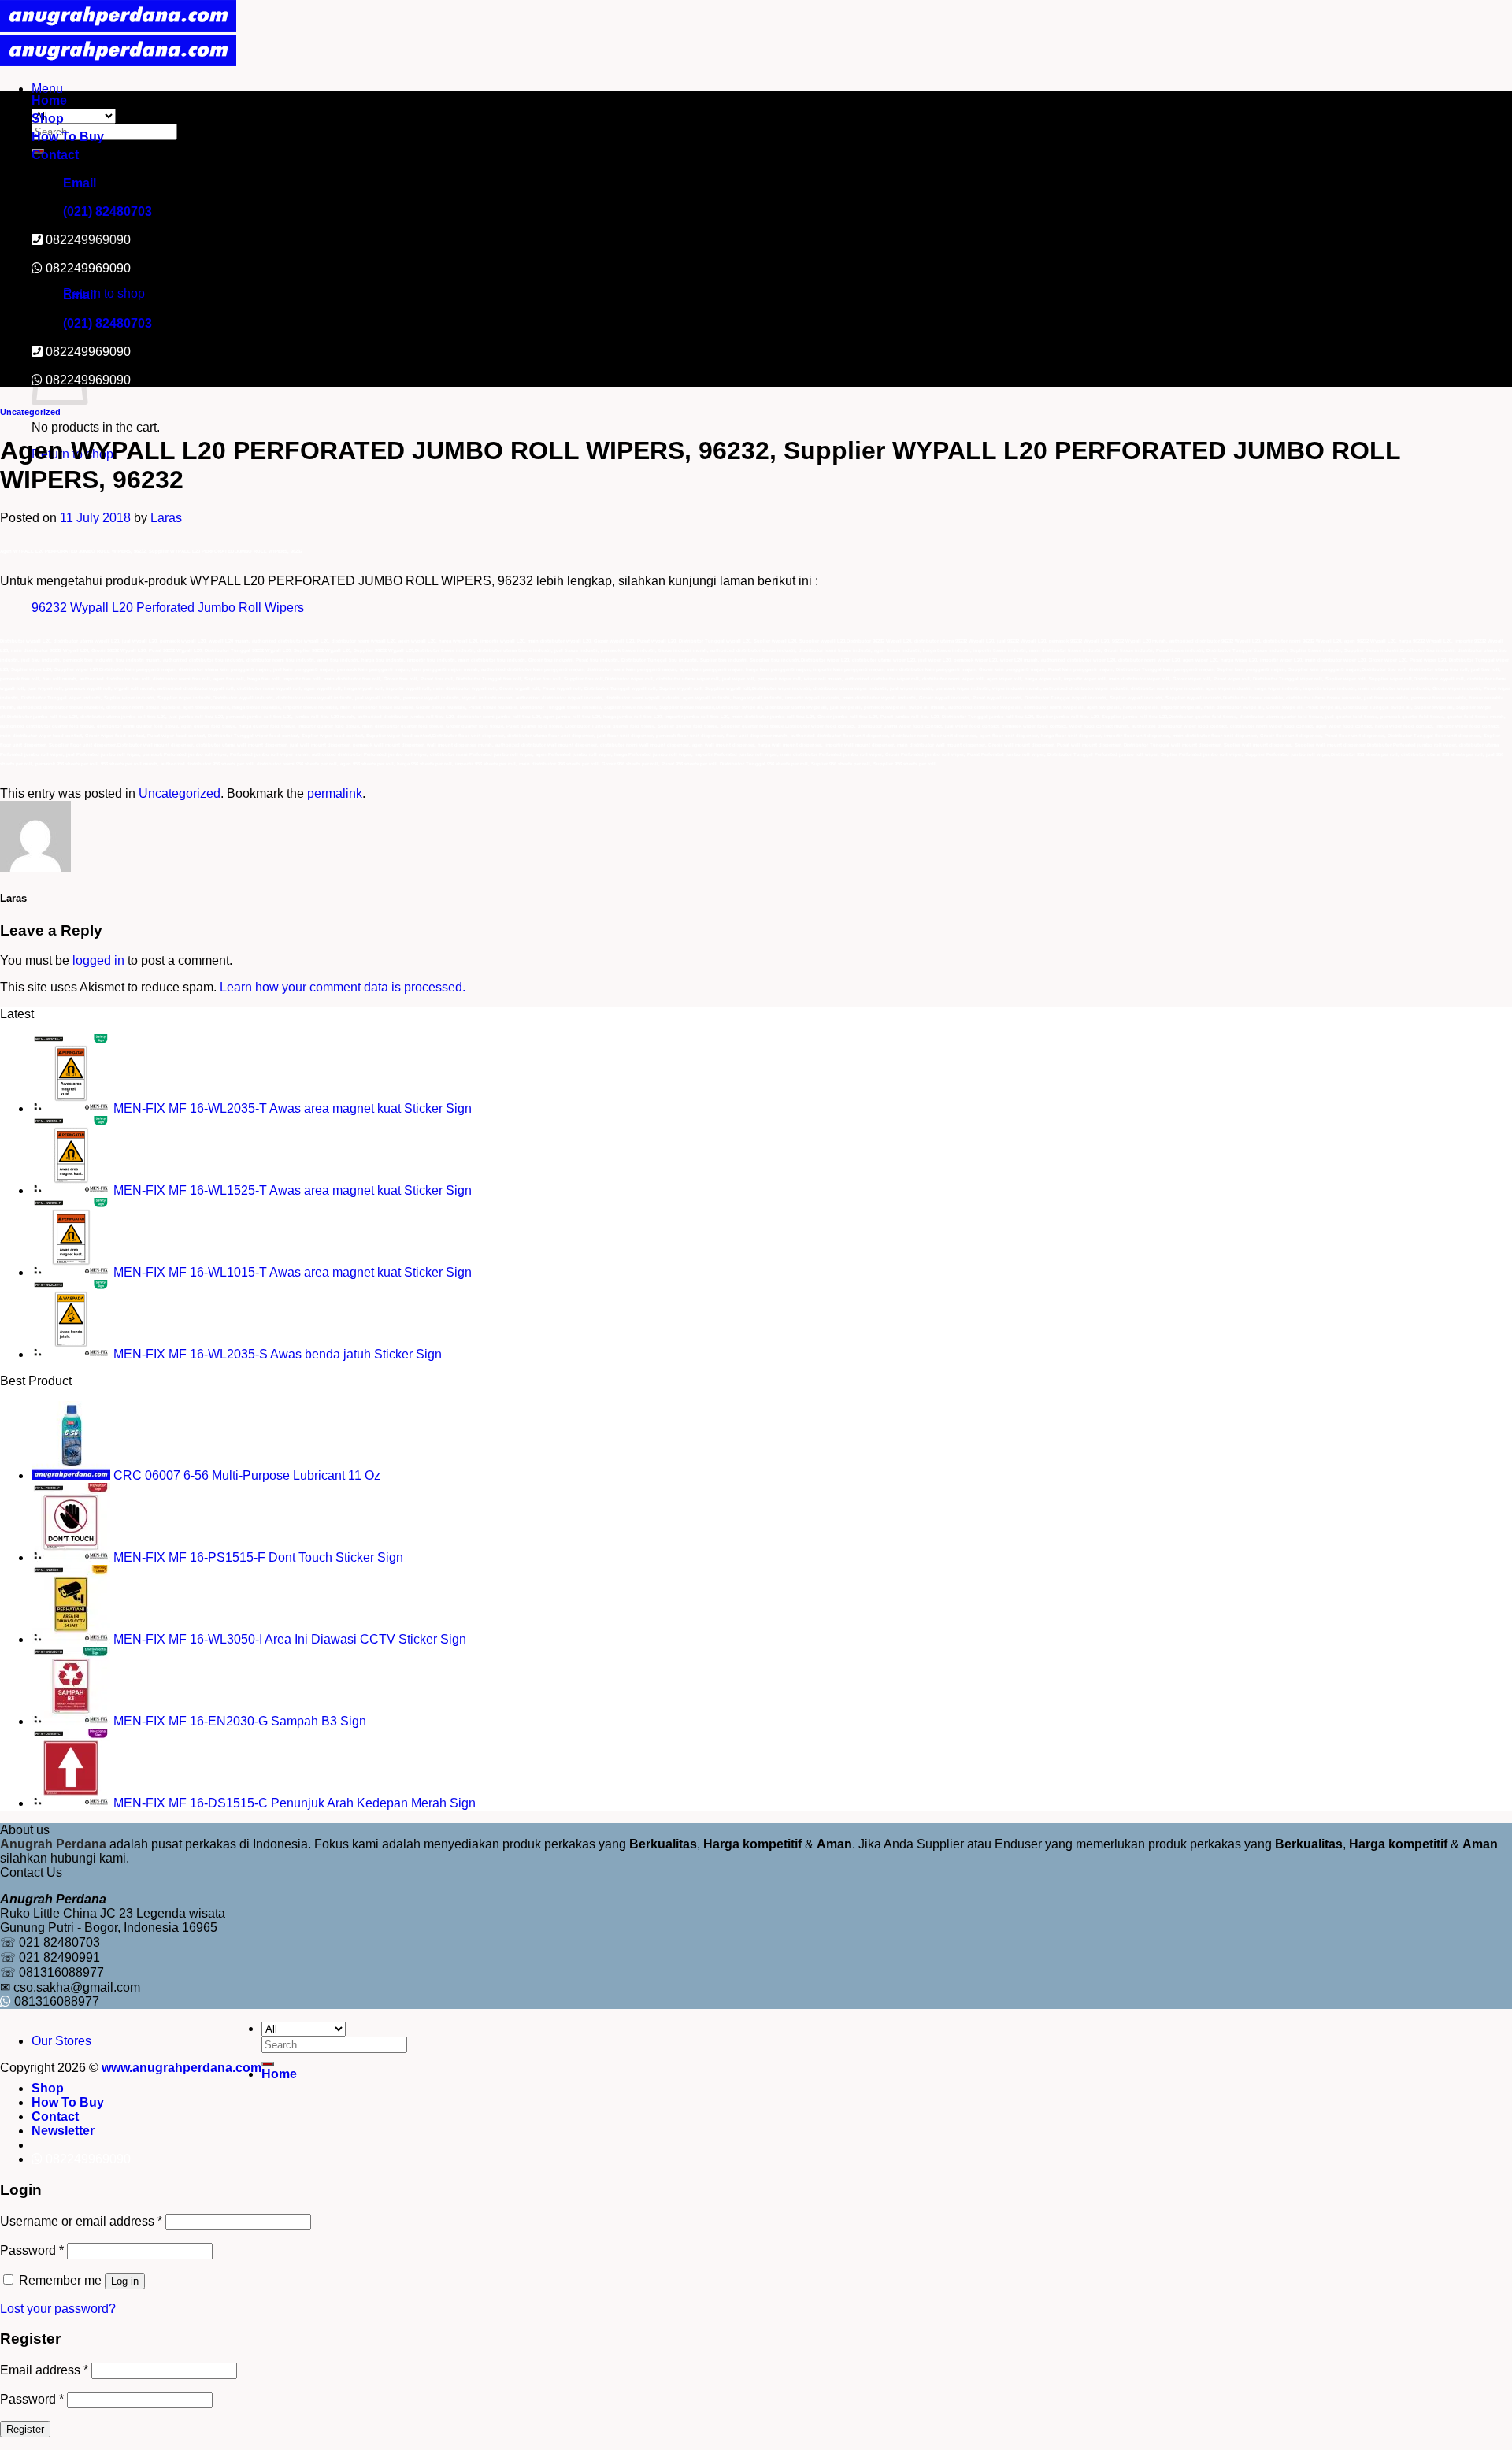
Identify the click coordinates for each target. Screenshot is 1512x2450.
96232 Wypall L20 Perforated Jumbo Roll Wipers (168, 608)
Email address (44, 2370)
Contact (55, 155)
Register (25, 2429)
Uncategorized (30, 412)
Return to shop (104, 293)
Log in (125, 2281)
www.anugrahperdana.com (182, 2068)
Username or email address (81, 2221)
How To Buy (68, 137)
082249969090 (88, 268)
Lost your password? (58, 2309)
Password (32, 2250)
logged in (98, 960)
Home (49, 100)
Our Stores (61, 2041)
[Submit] (268, 2064)
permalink (335, 793)
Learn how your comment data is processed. (343, 987)
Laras (166, 518)
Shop (48, 119)
